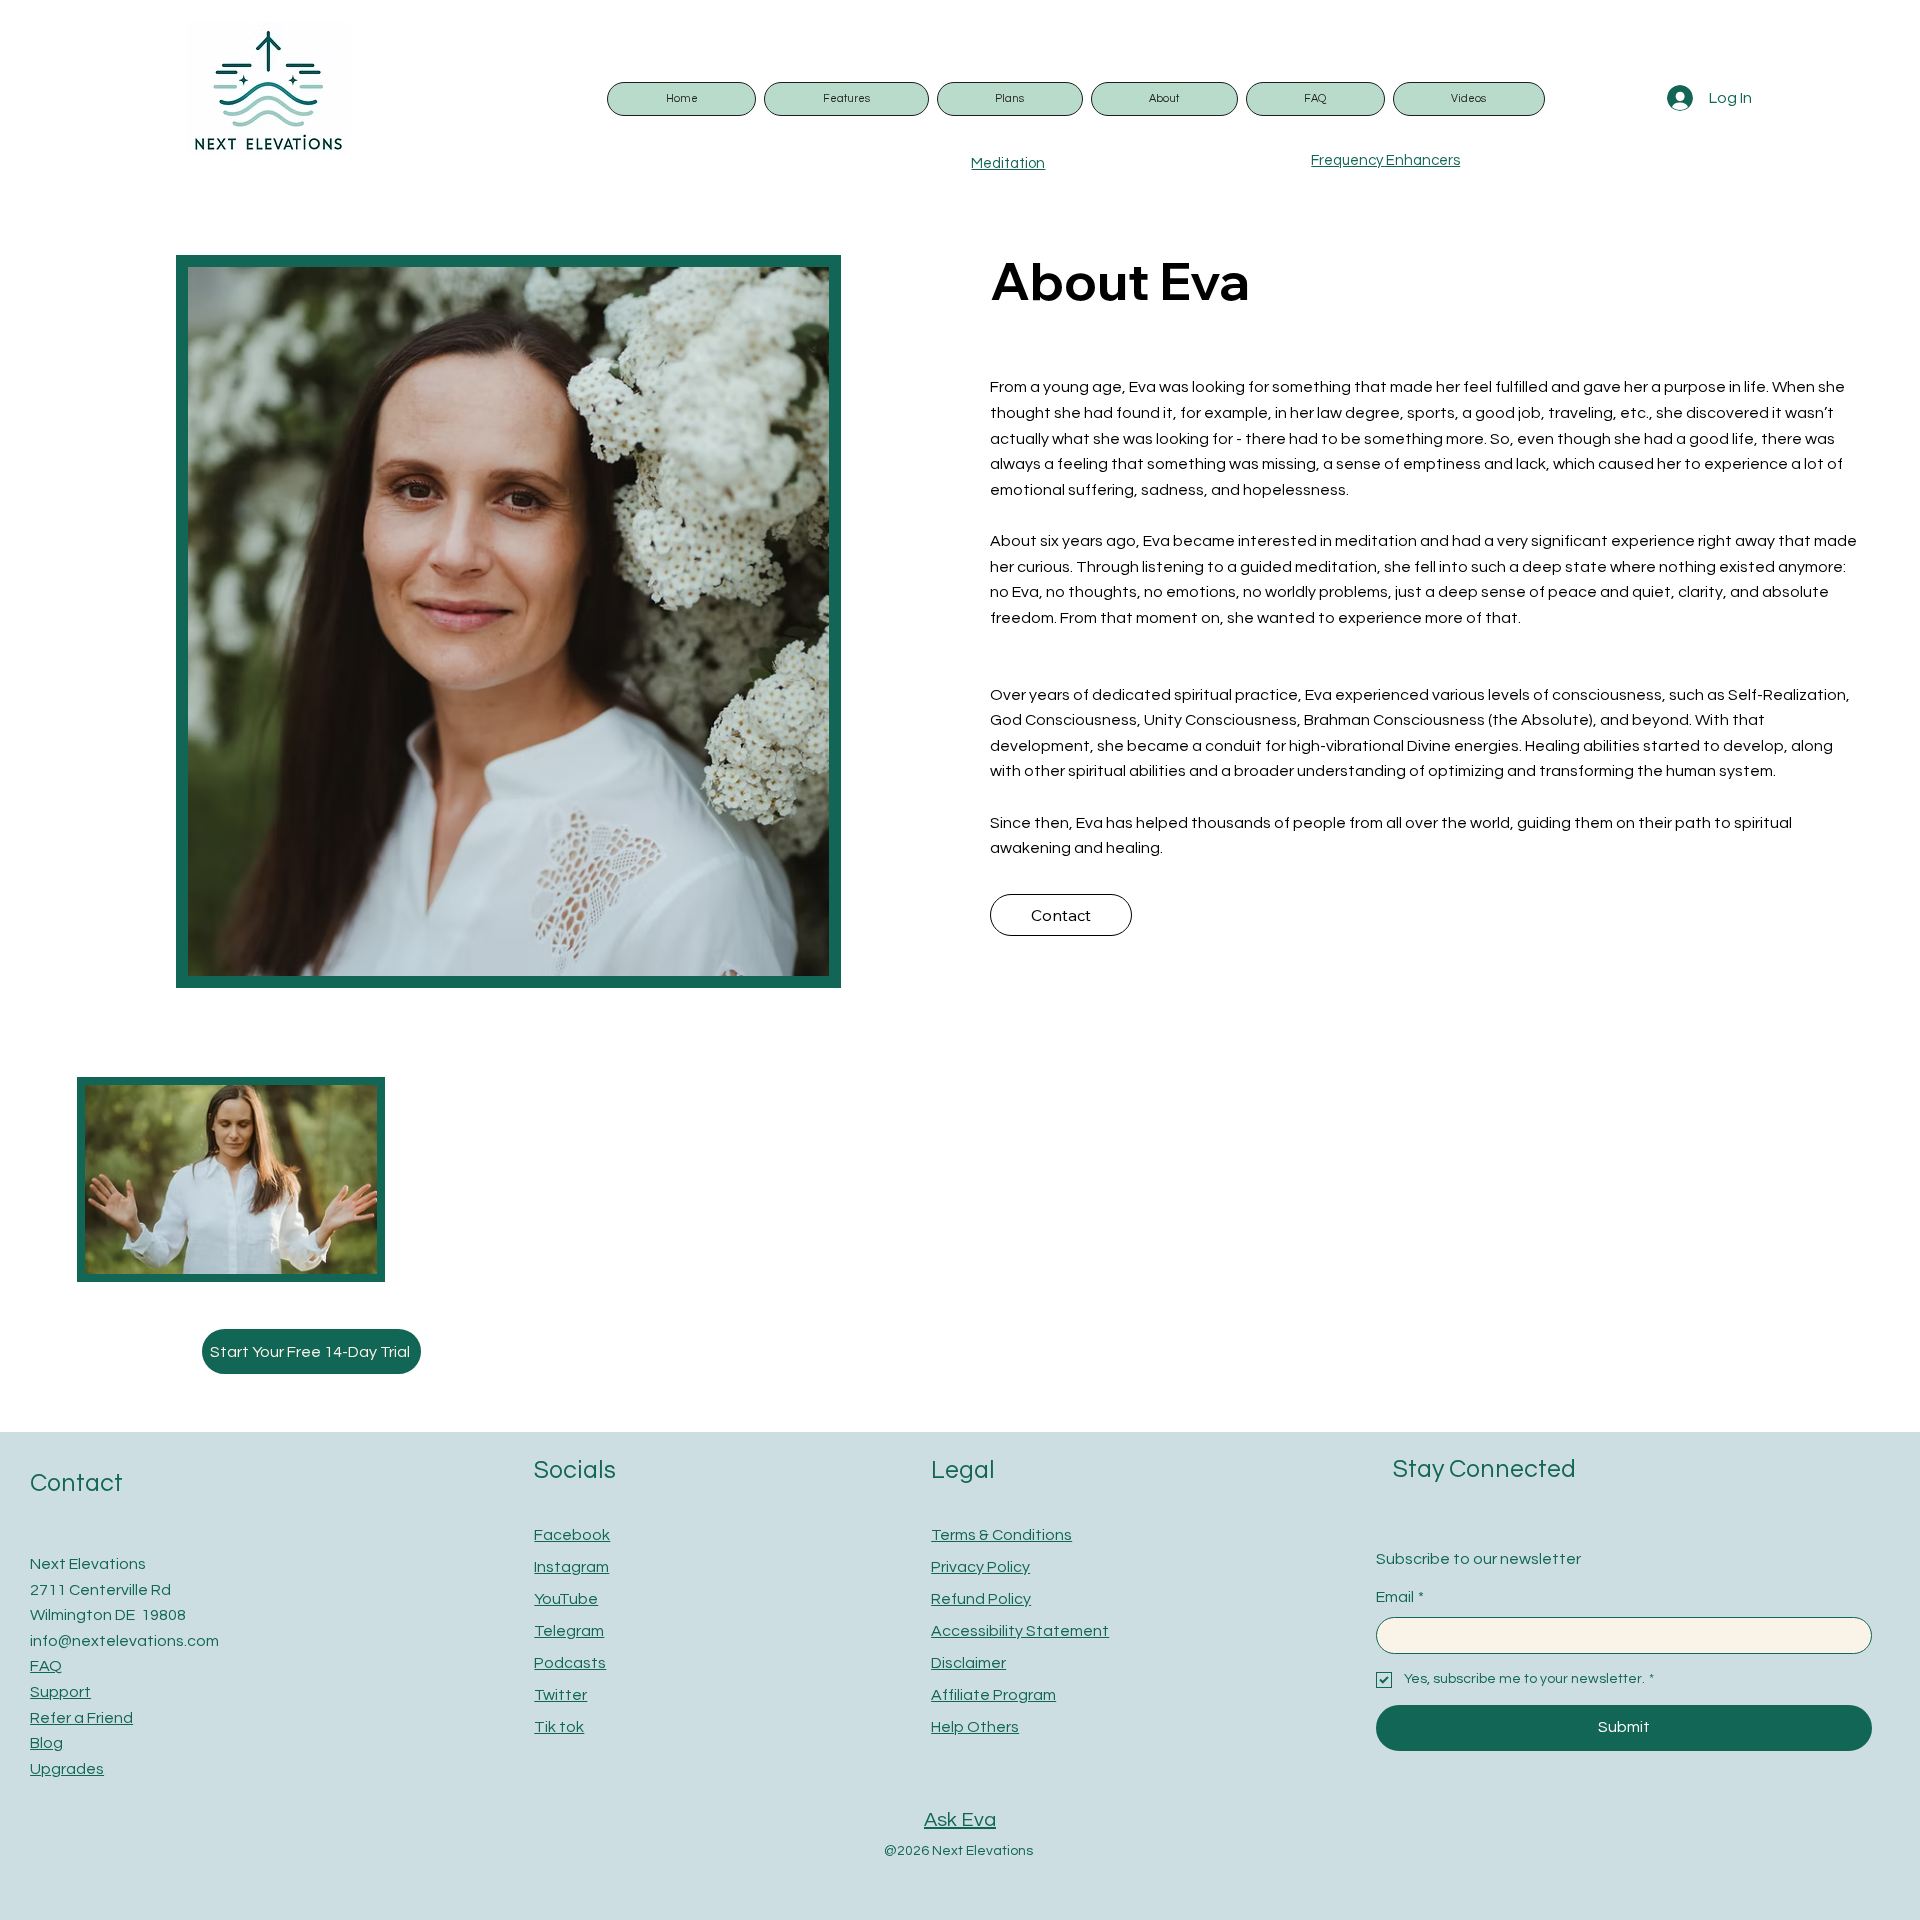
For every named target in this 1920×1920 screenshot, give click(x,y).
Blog (46, 1743)
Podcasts (570, 1663)
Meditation (1008, 163)
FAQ (46, 1666)
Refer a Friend (81, 1718)
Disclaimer (968, 1663)
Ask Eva (960, 1820)
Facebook (572, 1535)
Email (1400, 1597)
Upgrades (67, 1769)
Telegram (569, 1631)
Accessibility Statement (1020, 1631)
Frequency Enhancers (1385, 160)
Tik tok (559, 1727)
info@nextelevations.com (124, 1641)
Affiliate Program (993, 1695)
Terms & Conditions (1001, 1535)
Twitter (560, 1695)
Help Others (975, 1727)
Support (60, 1692)
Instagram (571, 1567)
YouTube (566, 1599)
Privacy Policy (980, 1567)
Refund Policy (981, 1599)
